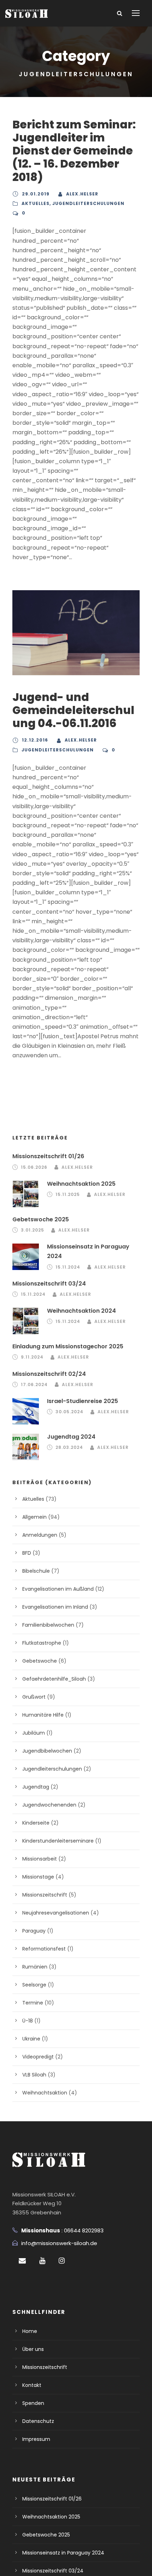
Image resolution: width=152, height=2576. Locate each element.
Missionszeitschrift (45, 1895)
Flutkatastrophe (42, 1643)
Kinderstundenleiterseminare (58, 1841)
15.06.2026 (34, 1167)
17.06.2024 (34, 1384)
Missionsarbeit (40, 1859)
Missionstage (38, 1877)
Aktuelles (36, 203)
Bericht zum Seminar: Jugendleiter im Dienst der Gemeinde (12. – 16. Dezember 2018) (74, 151)
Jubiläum (34, 1733)
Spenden (33, 2403)
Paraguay (34, 1931)
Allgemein (34, 1517)
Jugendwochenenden (49, 1805)
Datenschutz (38, 2421)
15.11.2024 (68, 1267)
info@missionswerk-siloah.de (59, 2243)
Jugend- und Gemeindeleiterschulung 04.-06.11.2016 (73, 710)
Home (30, 2331)
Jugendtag (36, 1787)
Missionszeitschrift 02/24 (49, 1374)
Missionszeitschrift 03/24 (49, 1284)
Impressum (36, 2439)
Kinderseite (36, 1823)
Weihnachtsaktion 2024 (81, 1311)
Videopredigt (38, 2057)
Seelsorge (34, 1985)
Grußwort (34, 1697)
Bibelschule (36, 1571)
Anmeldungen (40, 1535)
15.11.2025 (68, 1194)
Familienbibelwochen (48, 1625)
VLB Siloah (34, 2075)
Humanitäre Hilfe (43, 1715)
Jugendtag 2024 (71, 1437)
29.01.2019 (36, 194)
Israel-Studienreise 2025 (83, 1401)
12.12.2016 (35, 740)
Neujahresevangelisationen (56, 1913)
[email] (22, 2261)
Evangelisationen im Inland (55, 1607)
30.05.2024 (69, 1412)
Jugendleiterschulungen (88, 203)
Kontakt (32, 2385)
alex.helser (82, 194)
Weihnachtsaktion (45, 2093)
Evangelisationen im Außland (58, 1589)
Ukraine (31, 2039)
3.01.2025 (33, 1230)
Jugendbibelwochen (47, 1751)
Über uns (33, 2349)
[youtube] (42, 2261)
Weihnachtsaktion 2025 (81, 1184)
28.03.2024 (69, 1447)
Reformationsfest (44, 1949)
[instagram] (62, 2261)
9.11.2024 (32, 1357)
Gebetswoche (40, 1661)
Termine (33, 2003)
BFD (27, 1553)
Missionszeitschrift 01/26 (48, 1156)
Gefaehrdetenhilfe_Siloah (54, 1679)
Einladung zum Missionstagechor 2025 (68, 1346)
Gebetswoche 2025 (41, 1219)
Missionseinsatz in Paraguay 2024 (63, 2553)
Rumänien (35, 1967)
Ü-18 (28, 2021)
